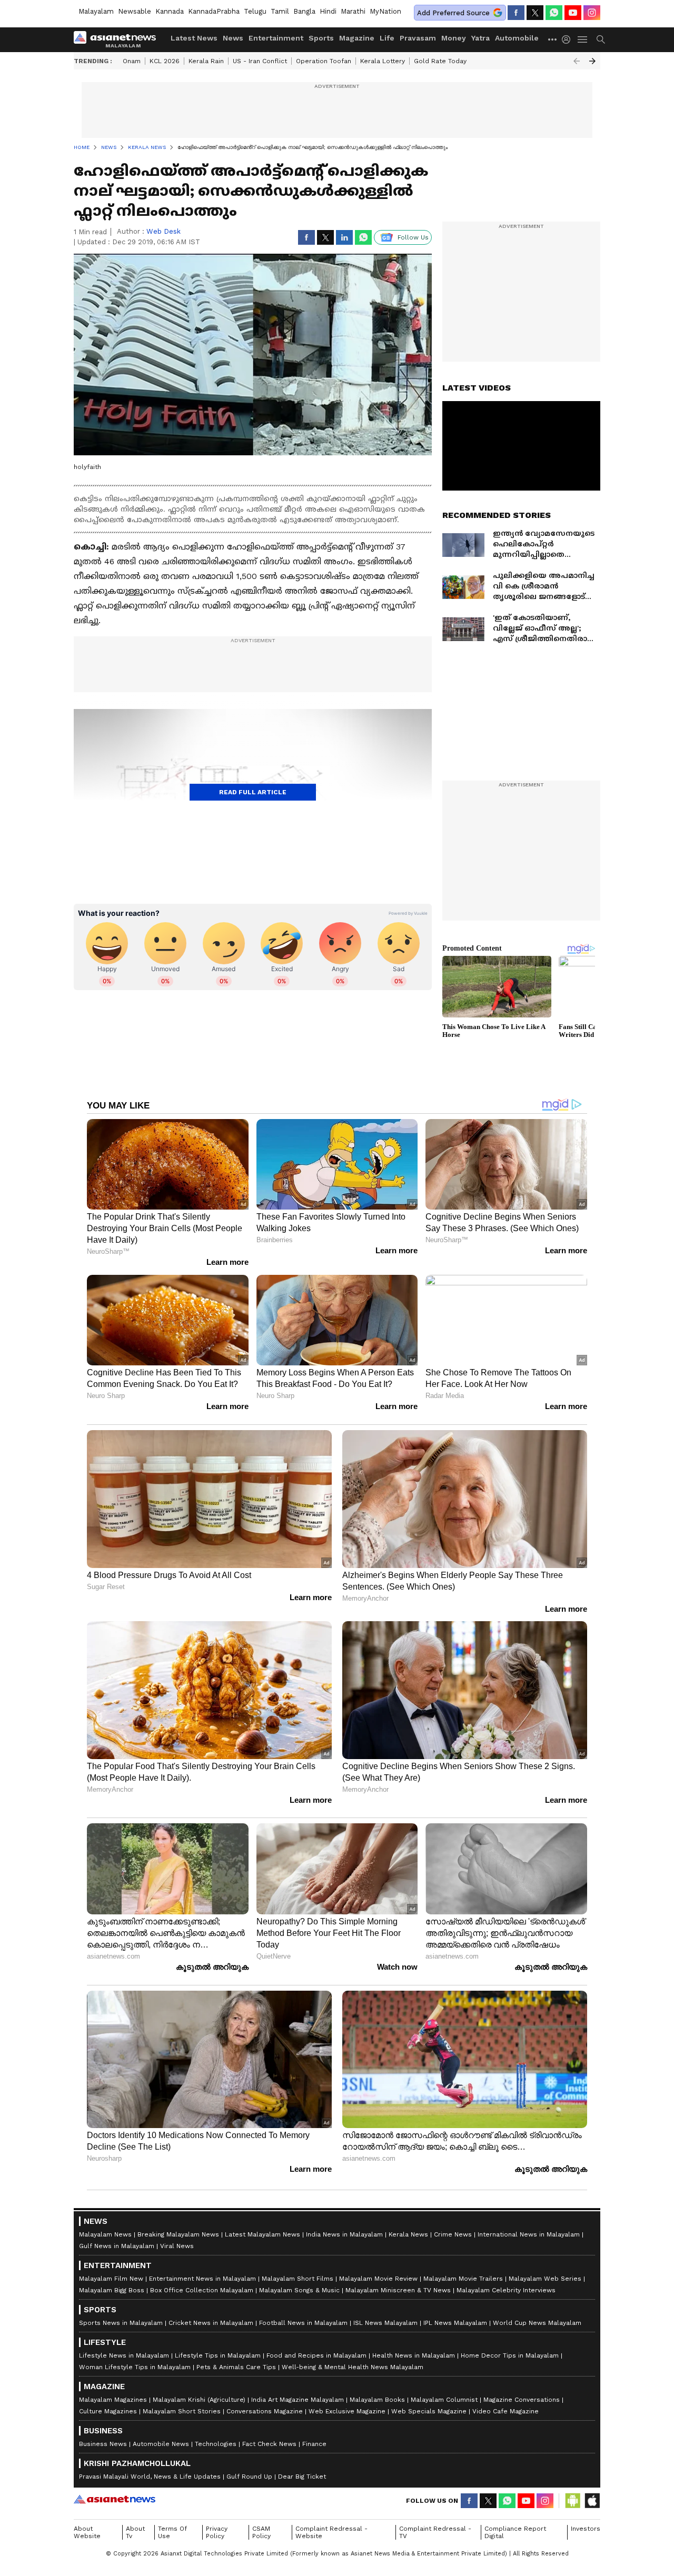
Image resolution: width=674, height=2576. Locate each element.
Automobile (517, 38)
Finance (314, 2444)
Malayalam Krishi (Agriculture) (199, 2400)
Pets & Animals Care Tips (236, 2367)
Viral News (177, 2246)
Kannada (170, 11)
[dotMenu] (553, 39)
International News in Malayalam (529, 2234)
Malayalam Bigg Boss (112, 2290)
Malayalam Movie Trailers (463, 2279)
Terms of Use (172, 2532)
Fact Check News (269, 2444)
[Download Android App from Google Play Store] (573, 2501)
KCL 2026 (165, 61)
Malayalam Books (377, 2400)
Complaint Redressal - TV (435, 2532)
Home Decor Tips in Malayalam (510, 2355)
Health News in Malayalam (414, 2355)
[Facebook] (516, 13)
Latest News (194, 38)
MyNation (385, 11)
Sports (321, 38)
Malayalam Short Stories (182, 2411)
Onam (132, 61)
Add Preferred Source (453, 13)
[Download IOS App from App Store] (592, 2501)
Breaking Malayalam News (178, 2234)
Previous (577, 61)
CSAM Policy (261, 2532)
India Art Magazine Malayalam (298, 2400)
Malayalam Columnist (444, 2400)
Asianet (115, 2499)
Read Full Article (253, 792)
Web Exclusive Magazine (347, 2411)
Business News (103, 2444)
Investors (586, 2529)
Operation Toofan (324, 61)
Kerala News (408, 2234)
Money (454, 38)
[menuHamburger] (583, 39)
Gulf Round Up (249, 2477)
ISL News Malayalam (385, 2323)
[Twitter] (535, 13)
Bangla (304, 11)
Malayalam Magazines (113, 2400)
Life (387, 38)
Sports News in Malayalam (121, 2323)
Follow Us (413, 237)
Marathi (353, 11)
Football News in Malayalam (303, 2323)
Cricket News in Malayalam (211, 2323)
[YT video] (573, 13)
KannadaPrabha (214, 11)
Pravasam (418, 38)
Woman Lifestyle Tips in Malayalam (135, 2367)
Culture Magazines (108, 2411)
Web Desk (163, 231)
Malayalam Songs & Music (299, 2290)
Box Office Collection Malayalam (202, 2290)
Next (592, 61)
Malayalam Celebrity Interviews (506, 2290)
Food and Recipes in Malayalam (316, 2355)
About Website (87, 2532)
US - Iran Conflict (260, 61)
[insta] (592, 13)
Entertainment (276, 38)
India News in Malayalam (344, 2234)
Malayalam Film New (111, 2279)
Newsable (135, 11)
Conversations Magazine (265, 2411)
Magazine (357, 38)
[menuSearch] (601, 39)
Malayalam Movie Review (378, 2279)
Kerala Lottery (383, 61)
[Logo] (118, 39)
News (233, 38)
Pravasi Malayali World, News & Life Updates (150, 2477)
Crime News (453, 2234)
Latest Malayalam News (262, 2234)
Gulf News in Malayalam (117, 2246)
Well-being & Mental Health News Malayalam (353, 2367)
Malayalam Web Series (545, 2279)
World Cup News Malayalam (537, 2323)
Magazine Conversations (522, 2400)
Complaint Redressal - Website (331, 2532)
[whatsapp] (554, 13)
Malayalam (96, 11)
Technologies (216, 2444)
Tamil (280, 11)
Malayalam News (105, 2234)
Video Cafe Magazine (506, 2411)
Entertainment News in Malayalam (202, 2279)
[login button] (569, 39)
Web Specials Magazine (429, 2411)
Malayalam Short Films (298, 2279)
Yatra (480, 38)
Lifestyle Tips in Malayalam (218, 2355)
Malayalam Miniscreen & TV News (398, 2290)
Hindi (328, 11)
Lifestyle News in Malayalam (124, 2355)
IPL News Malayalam (455, 2323)
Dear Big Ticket (302, 2477)
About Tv (135, 2532)
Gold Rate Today (440, 61)
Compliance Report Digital (515, 2532)
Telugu (255, 11)
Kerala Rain (206, 61)
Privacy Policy (217, 2532)
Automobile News (161, 2444)
